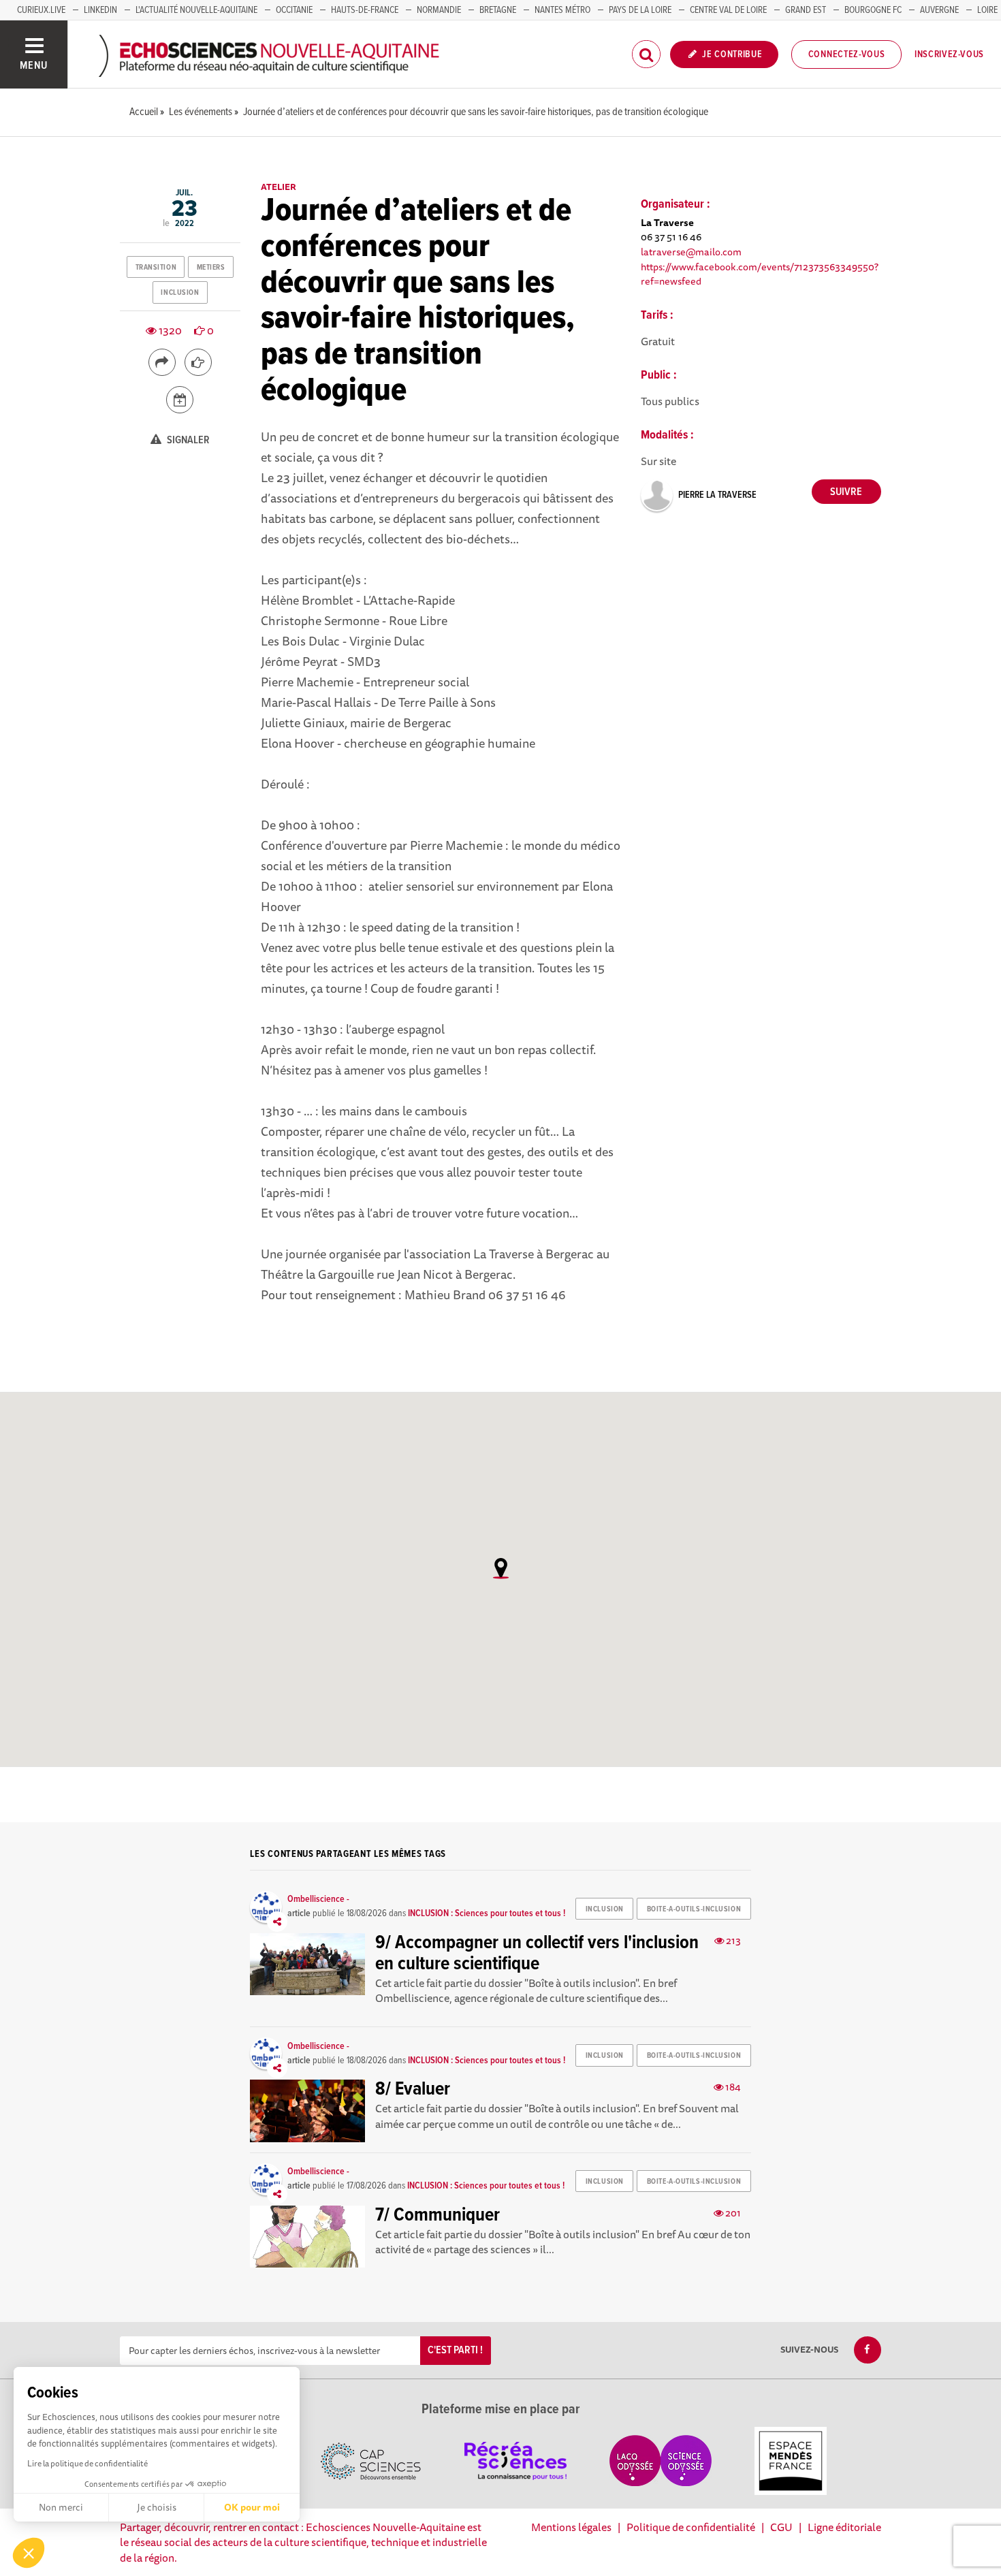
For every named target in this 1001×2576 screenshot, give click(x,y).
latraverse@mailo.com (691, 252)
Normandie (439, 10)
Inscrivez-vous (949, 54)
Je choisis (157, 2507)
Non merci (61, 2507)
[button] (29, 2553)
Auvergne (939, 10)
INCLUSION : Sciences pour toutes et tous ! (487, 1913)
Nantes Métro (562, 10)
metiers (211, 268)
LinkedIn (100, 10)
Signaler (187, 440)
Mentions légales (571, 2527)
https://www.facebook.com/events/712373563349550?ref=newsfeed (760, 274)
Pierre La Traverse (717, 495)
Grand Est (806, 10)
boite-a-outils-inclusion (694, 1909)
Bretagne (498, 10)
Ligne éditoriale (844, 2527)
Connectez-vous (847, 54)
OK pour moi (252, 2507)
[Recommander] (198, 362)
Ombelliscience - (318, 1899)
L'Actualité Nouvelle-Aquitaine (196, 10)
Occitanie (294, 10)
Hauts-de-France (365, 10)
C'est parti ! (455, 2350)
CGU (781, 2527)
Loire (987, 10)
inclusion (180, 293)
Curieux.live (41, 10)
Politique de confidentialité (691, 2527)
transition (156, 268)
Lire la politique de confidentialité (88, 2463)
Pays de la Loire (640, 10)
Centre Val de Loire (728, 10)
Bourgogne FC (873, 10)
